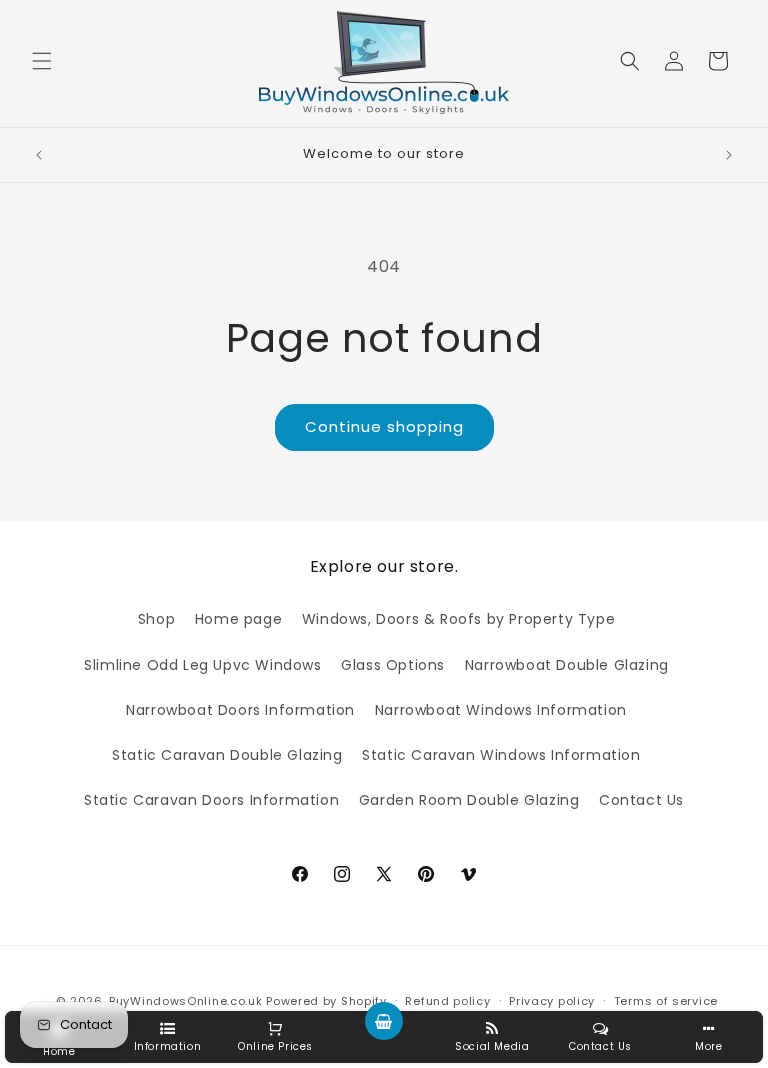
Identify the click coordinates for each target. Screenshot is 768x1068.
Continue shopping (384, 426)
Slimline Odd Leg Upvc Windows (202, 665)
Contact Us (641, 800)
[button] (42, 61)
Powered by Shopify (326, 1001)
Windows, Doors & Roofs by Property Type (458, 619)
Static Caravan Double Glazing (227, 755)
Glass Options (393, 665)
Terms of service (666, 1001)
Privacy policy (552, 1001)
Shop (156, 619)
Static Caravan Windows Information (501, 755)
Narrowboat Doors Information (240, 710)
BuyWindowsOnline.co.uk (185, 1001)
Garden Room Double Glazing (469, 800)
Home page (238, 619)
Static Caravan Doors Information (211, 800)
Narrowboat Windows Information (501, 710)
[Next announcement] (729, 155)
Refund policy (447, 1001)
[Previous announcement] (39, 155)
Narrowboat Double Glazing (567, 665)
